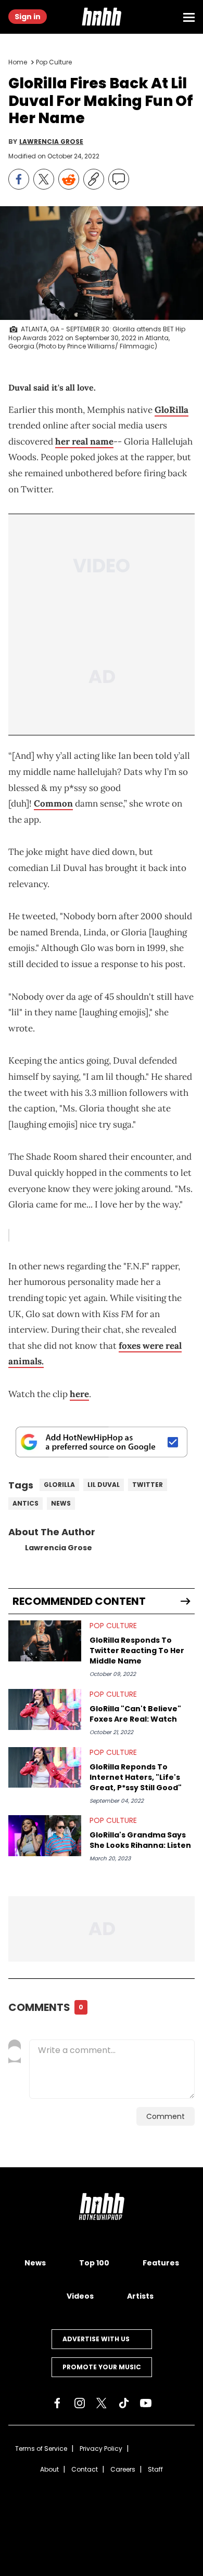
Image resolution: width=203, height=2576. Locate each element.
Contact (85, 2469)
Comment (166, 2116)
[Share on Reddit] (69, 179)
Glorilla (59, 1485)
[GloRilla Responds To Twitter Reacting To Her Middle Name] (45, 1641)
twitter (148, 1485)
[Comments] (119, 179)
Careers (123, 2469)
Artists (140, 2296)
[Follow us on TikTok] (124, 2403)
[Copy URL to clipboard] (94, 179)
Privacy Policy (101, 2448)
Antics (26, 1503)
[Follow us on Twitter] (102, 2403)
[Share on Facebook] (19, 179)
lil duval (104, 1485)
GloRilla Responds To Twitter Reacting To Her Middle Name (137, 1651)
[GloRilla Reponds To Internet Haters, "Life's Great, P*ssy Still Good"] (45, 1768)
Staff (155, 2469)
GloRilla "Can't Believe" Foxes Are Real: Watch (135, 1714)
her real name (84, 441)
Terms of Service (41, 2448)
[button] (102, 17)
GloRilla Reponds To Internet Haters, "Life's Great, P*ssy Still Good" (136, 1777)
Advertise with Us (96, 2339)
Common (53, 803)
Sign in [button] (28, 17)
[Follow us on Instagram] (80, 2403)
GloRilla (172, 410)
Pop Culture (54, 62)
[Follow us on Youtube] (146, 2403)
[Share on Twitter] (44, 179)
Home (18, 62)
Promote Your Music (102, 2367)
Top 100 (94, 2263)
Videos (80, 2296)
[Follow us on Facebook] (57, 2403)
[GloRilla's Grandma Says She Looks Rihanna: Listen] (45, 1836)
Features (161, 2263)
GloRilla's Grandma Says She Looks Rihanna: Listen (140, 1840)
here (79, 1394)
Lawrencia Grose (51, 142)
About (49, 2469)
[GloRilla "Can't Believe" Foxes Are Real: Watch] (45, 1709)
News (61, 1503)
